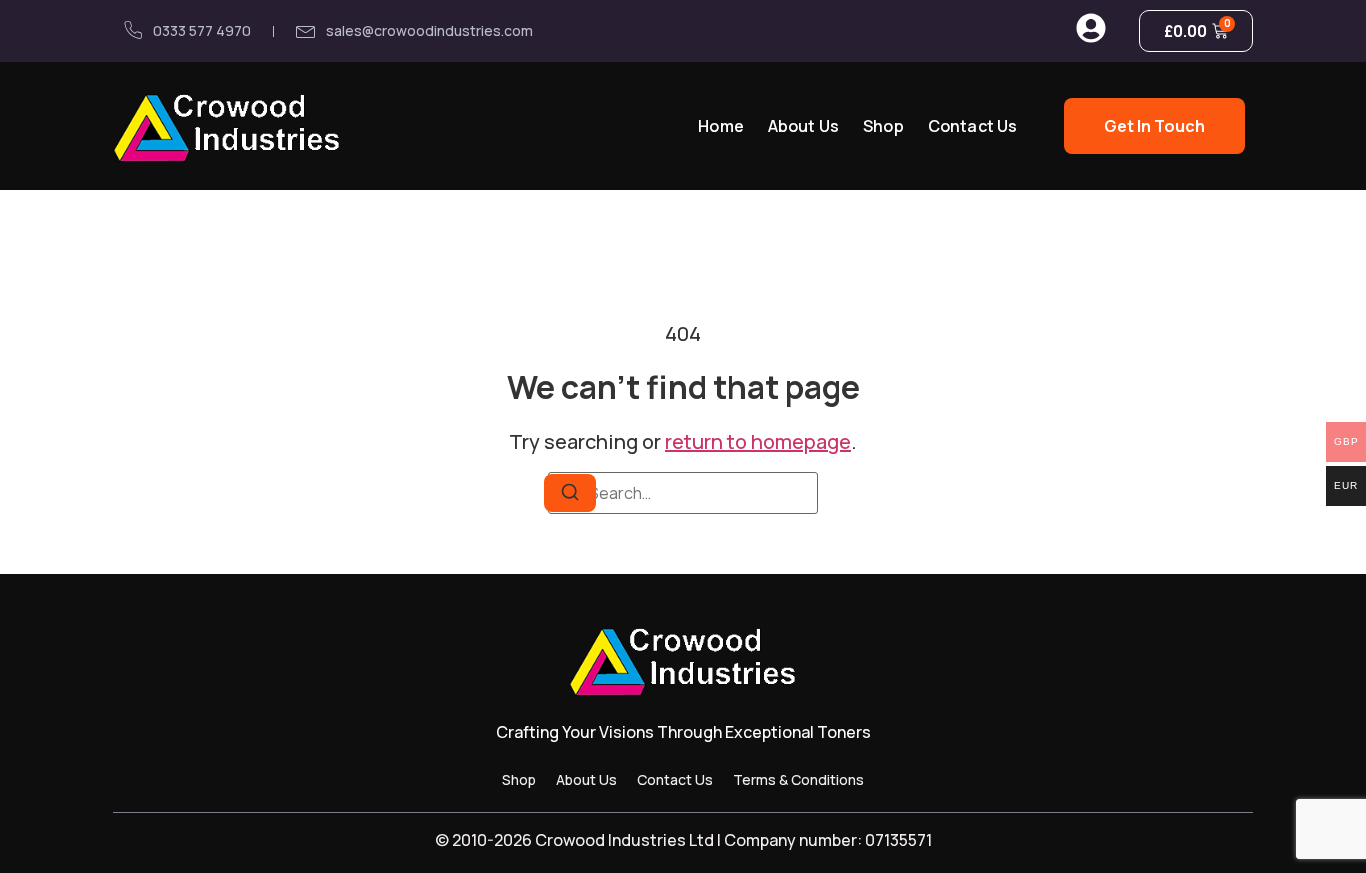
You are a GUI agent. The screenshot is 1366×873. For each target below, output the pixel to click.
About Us (803, 126)
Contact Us (973, 126)
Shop (883, 126)
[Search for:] (683, 493)
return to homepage (758, 441)
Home (721, 126)
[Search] (570, 493)
